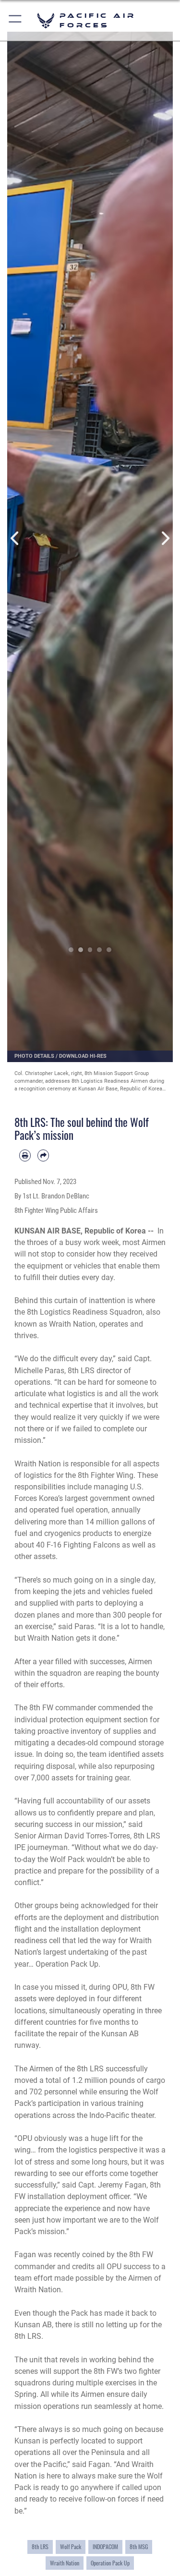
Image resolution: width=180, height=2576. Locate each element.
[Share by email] (43, 1155)
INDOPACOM (105, 2547)
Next (165, 538)
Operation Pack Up (110, 2563)
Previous (16, 538)
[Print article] (25, 1155)
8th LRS (40, 2547)
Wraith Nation (65, 2563)
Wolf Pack (71, 2547)
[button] (16, 20)
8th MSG (139, 2547)
